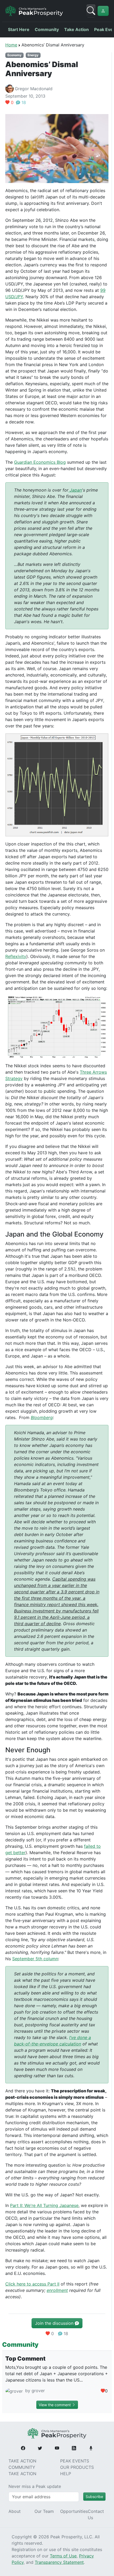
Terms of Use (63, 2556)
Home (11, 45)
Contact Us (96, 2514)
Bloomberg (42, 1417)
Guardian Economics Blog (40, 462)
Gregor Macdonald (34, 89)
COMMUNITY (22, 2467)
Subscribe (94, 2497)
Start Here (19, 29)
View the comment (55, 2405)
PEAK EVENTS (75, 2461)
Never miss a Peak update (35, 2486)
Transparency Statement (59, 2562)
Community (47, 29)
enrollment (57, 2290)
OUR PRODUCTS (77, 2467)
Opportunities (74, 2511)
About (15, 2511)
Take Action (76, 29)
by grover (34, 2391)
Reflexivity (16, 956)
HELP (66, 2474)
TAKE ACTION (22, 2461)
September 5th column (35, 1959)
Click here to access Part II (32, 2284)
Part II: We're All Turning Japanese (44, 2205)
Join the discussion (55, 2323)
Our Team (44, 2511)
